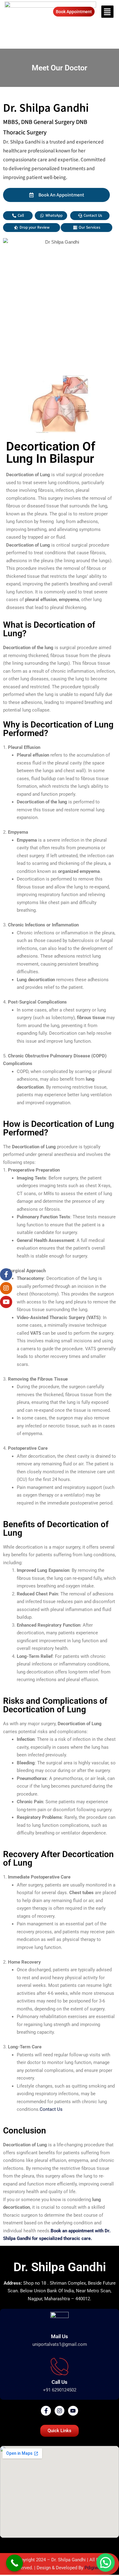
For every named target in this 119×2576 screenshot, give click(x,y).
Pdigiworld (95, 2568)
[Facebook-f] (46, 2411)
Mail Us (60, 2336)
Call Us (60, 2382)
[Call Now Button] (14, 2563)
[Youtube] (73, 2411)
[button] (107, 12)
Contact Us (52, 2109)
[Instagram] (60, 2411)
